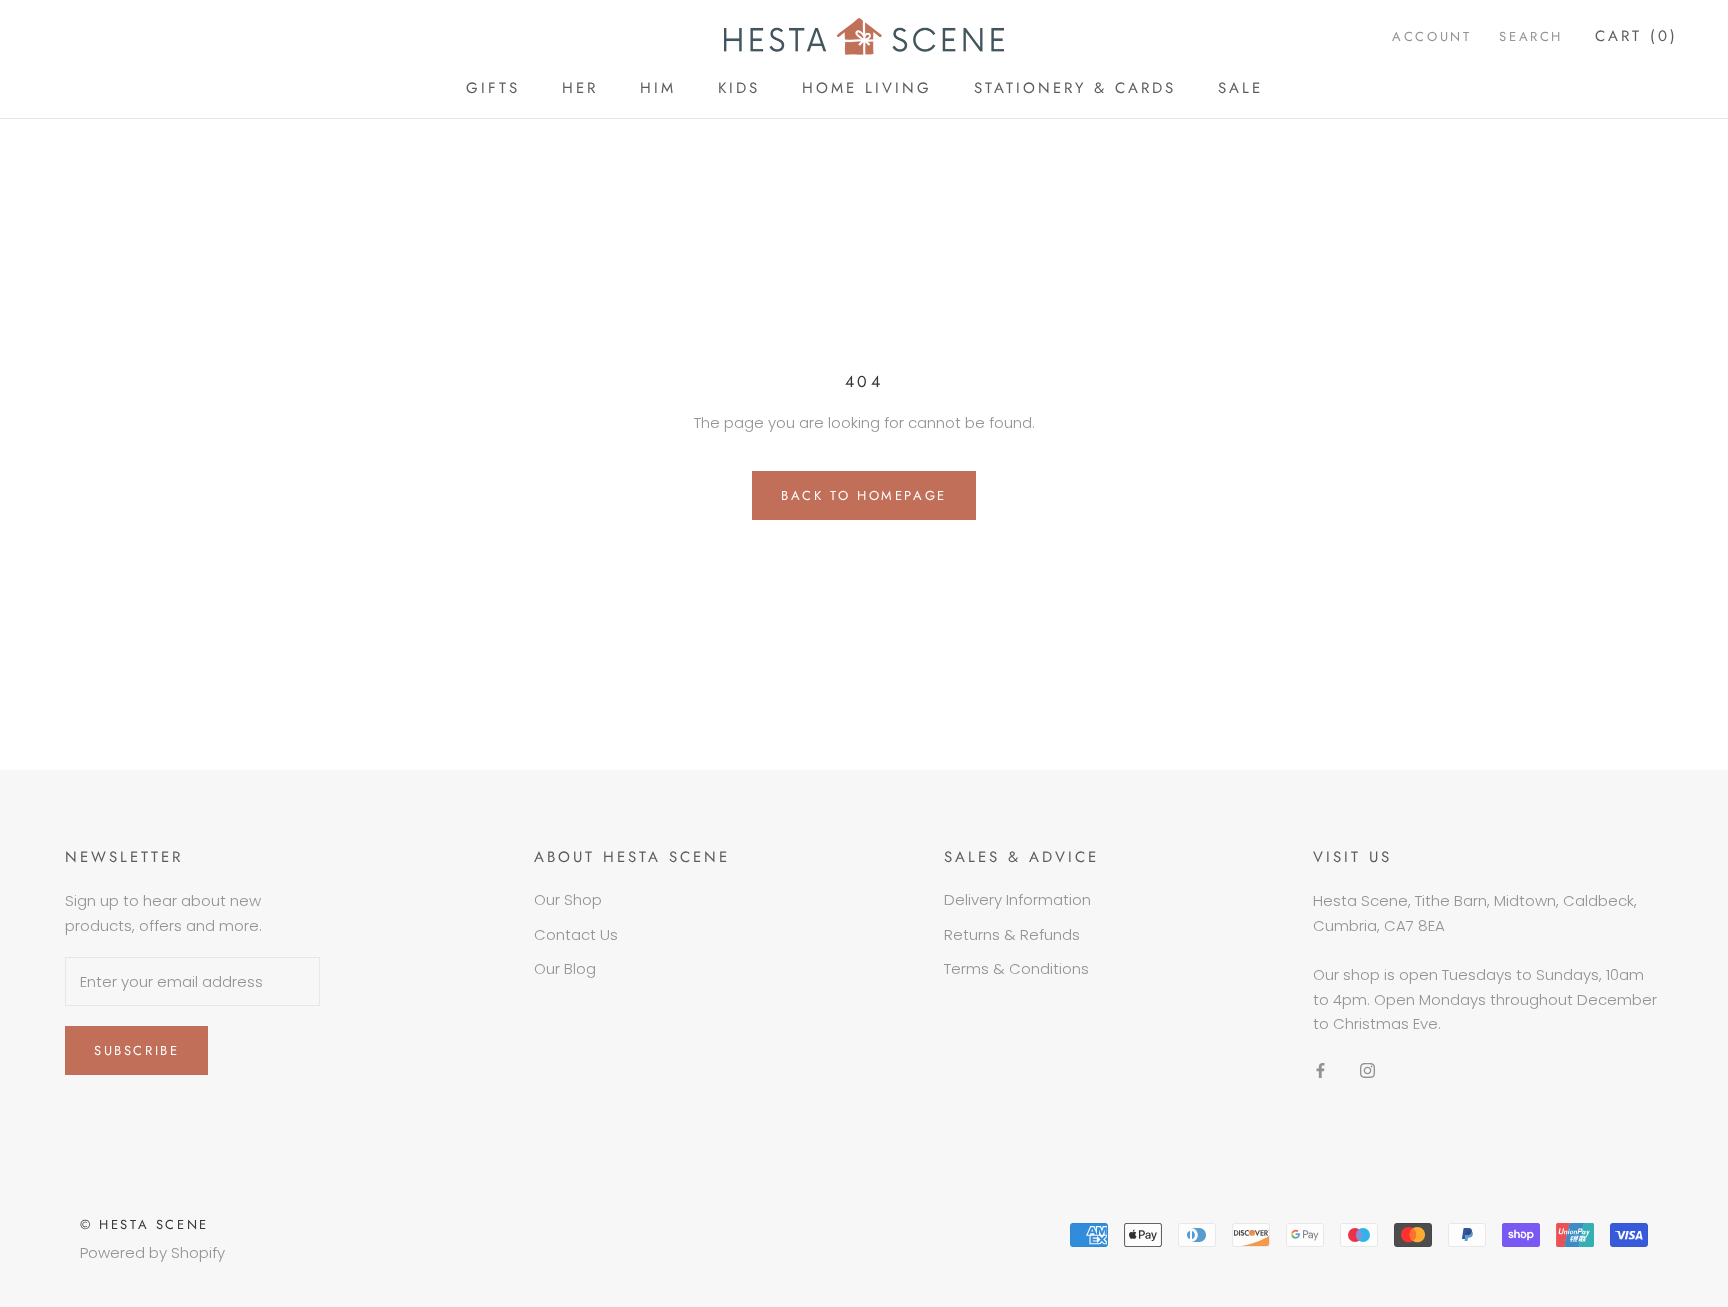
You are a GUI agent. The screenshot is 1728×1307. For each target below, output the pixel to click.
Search (1531, 36)
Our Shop (568, 899)
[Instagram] (1367, 1069)
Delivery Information (1017, 899)
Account (1431, 36)
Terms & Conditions (1016, 968)
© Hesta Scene (144, 1224)
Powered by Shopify (152, 1252)
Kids (739, 88)
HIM (658, 88)
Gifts (493, 88)
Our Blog (565, 968)
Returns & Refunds (1012, 934)
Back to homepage (864, 495)
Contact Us (576, 934)
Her (580, 88)
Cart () (1636, 36)
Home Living (867, 88)
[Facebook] (1320, 1069)
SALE (1240, 88)
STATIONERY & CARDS (1075, 88)
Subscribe (136, 1050)
